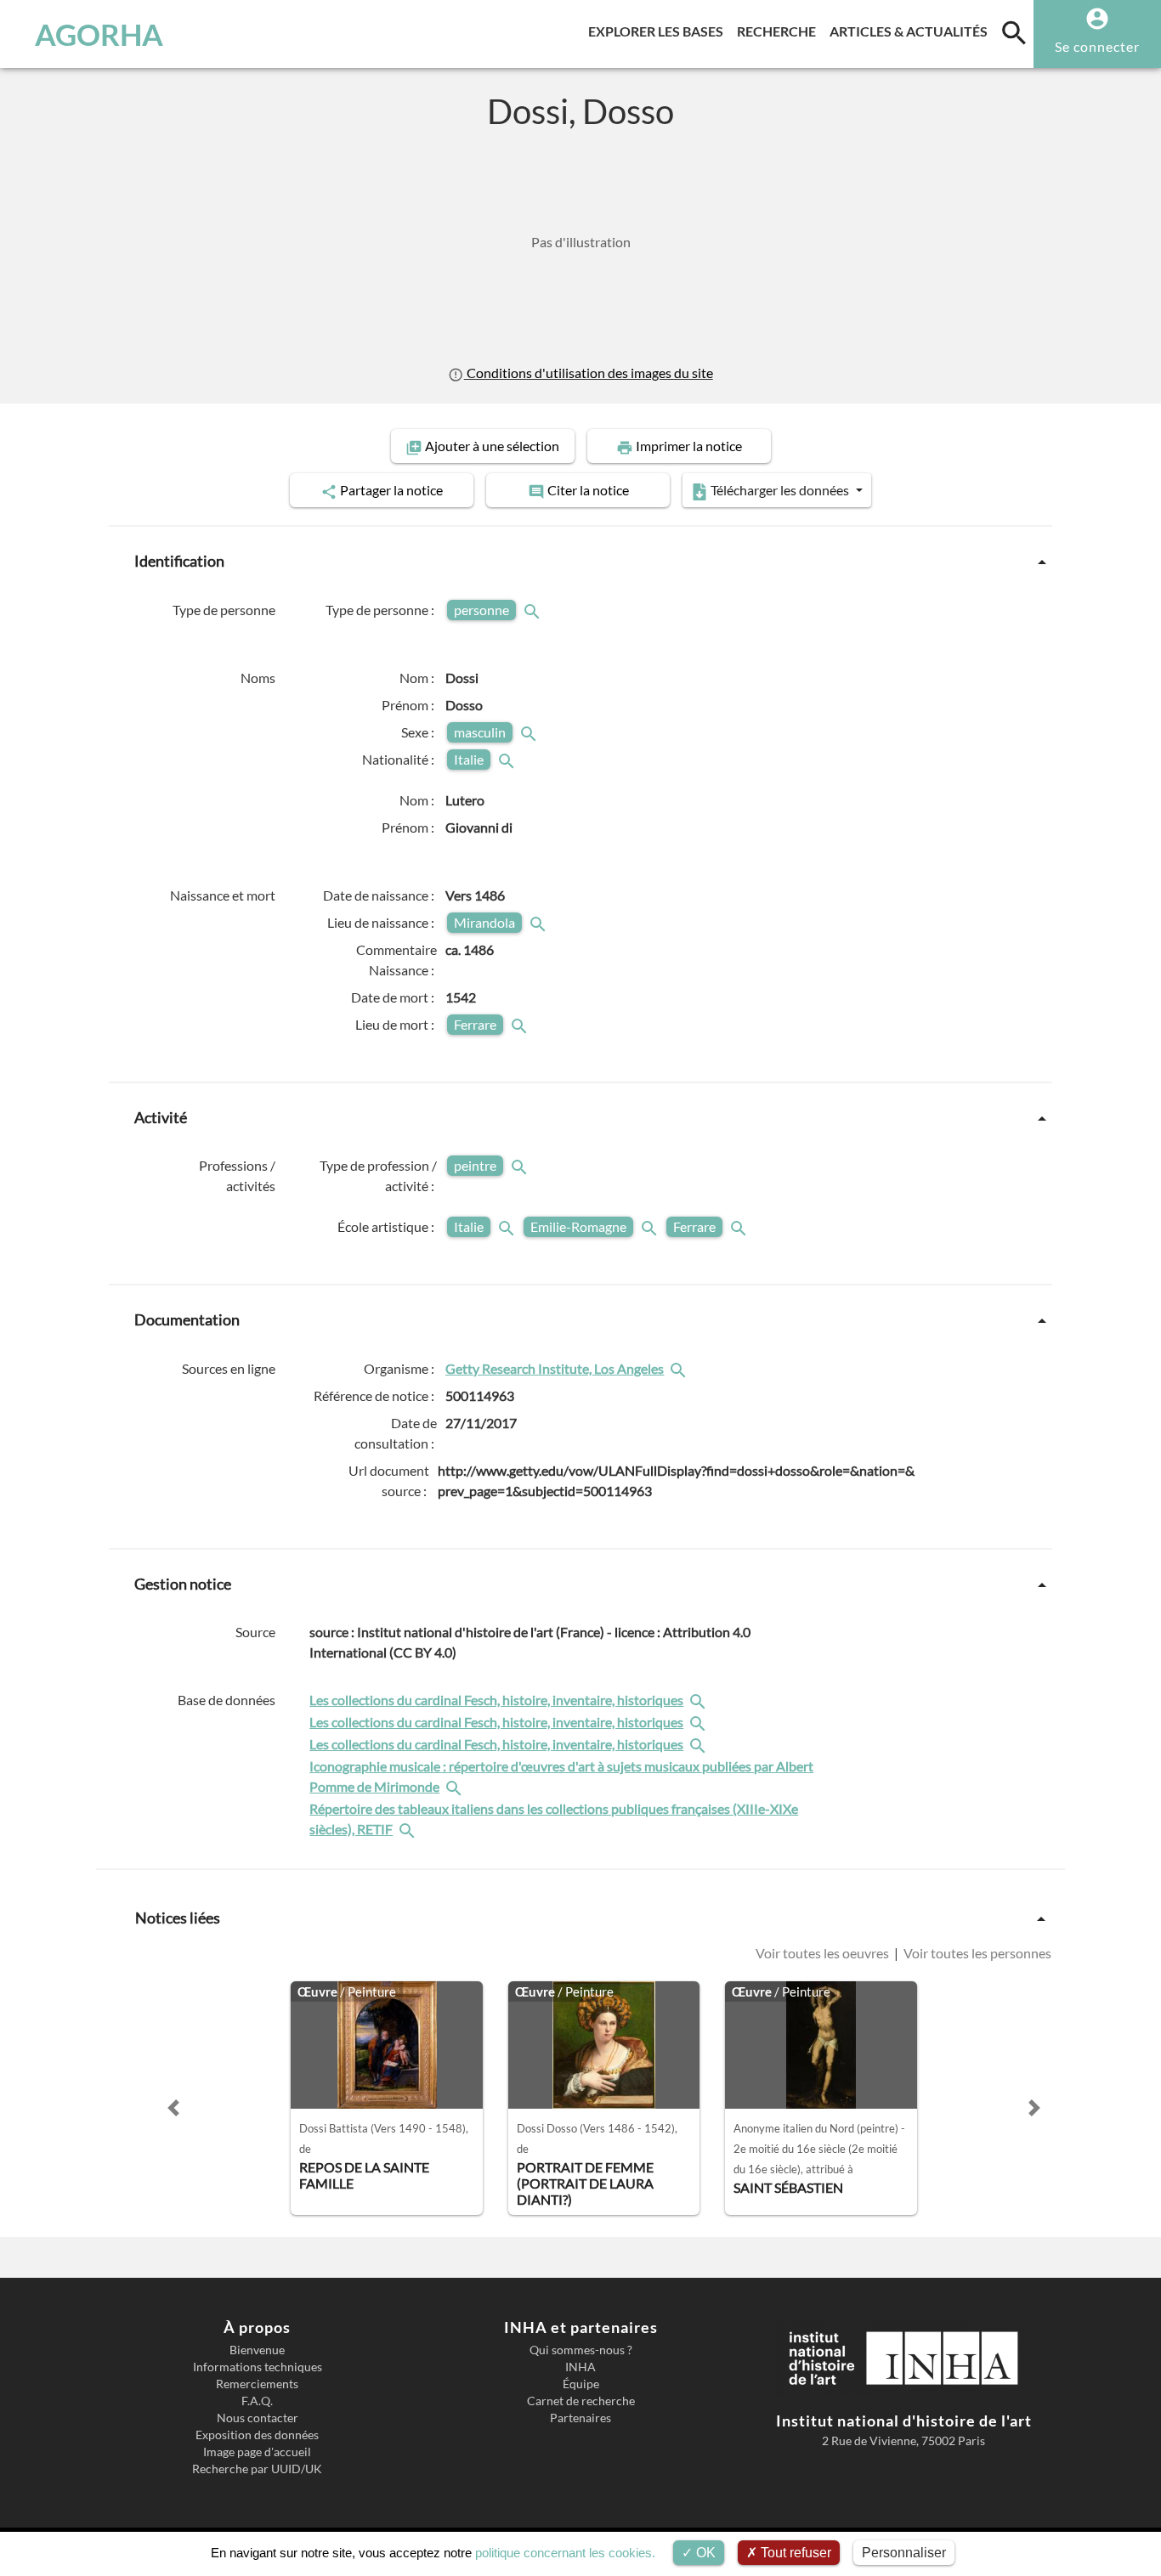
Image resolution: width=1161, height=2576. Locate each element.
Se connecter (1097, 46)
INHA (580, 2367)
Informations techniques (258, 2367)
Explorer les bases (659, 31)
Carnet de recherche (581, 2401)
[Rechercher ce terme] (534, 610)
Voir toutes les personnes (976, 1953)
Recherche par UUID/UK (257, 2469)
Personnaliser (904, 2553)
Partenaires (580, 2418)
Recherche (780, 31)
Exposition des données (257, 2435)
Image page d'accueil (257, 2452)
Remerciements (257, 2384)
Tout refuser (794, 2553)
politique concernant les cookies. (565, 2553)
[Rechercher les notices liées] (680, 1368)
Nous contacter (258, 2418)
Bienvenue (257, 2350)
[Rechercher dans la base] (699, 1700)
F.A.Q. (257, 2401)
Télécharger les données (780, 490)
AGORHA (99, 34)
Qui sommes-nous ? (581, 2350)
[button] (173, 2108)
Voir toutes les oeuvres (824, 1953)
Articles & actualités (912, 31)
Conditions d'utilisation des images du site (588, 373)
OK (704, 2553)
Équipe (581, 2384)
